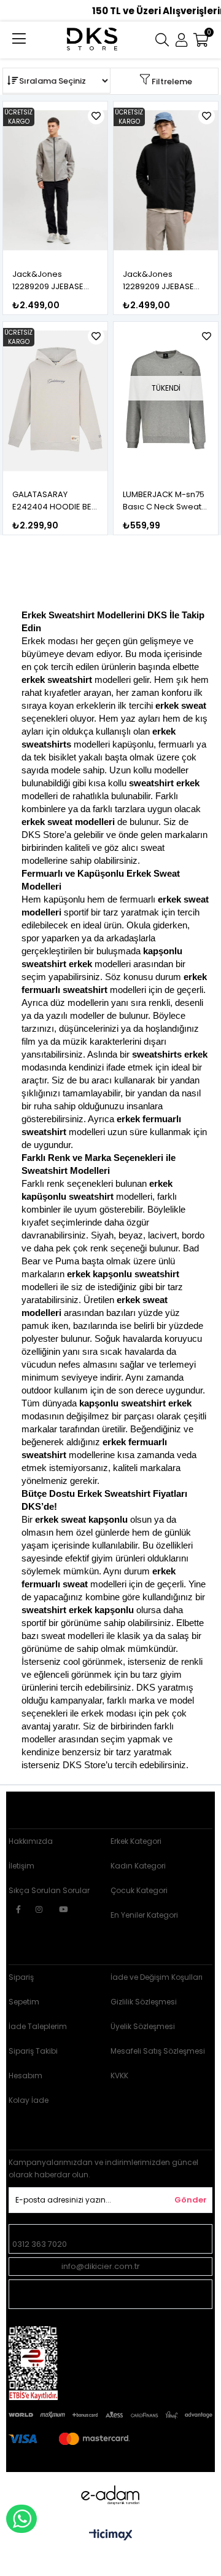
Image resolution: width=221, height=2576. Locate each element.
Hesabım (25, 2076)
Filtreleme (172, 82)
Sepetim (24, 2002)
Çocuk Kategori (139, 1890)
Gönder (191, 2200)
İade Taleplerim (38, 2026)
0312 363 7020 (40, 2244)
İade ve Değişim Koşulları (157, 1977)
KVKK (119, 2076)
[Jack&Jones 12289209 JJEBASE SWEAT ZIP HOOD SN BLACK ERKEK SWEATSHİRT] (166, 180)
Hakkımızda (31, 1841)
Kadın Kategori (138, 1866)
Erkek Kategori (136, 1841)
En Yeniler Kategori (144, 1915)
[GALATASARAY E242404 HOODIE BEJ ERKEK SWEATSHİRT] (56, 401)
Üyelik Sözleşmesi (143, 2026)
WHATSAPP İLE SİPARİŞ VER (21, 2519)
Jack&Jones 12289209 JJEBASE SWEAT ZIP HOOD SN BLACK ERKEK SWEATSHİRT (162, 281)
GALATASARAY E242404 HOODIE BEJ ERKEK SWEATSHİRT (54, 501)
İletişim (21, 1866)
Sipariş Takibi (33, 2051)
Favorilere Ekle (96, 116)
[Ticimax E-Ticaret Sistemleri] (111, 2536)
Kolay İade (29, 2100)
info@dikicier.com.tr (101, 2266)
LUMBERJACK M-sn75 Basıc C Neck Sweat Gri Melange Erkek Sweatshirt (164, 501)
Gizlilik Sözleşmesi (144, 2002)
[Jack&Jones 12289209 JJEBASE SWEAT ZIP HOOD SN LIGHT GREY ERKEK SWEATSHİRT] (56, 180)
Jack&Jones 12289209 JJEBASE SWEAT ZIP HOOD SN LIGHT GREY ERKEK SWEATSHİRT (52, 281)
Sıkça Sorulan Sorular (49, 1890)
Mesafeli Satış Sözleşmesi (158, 2051)
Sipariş (21, 1977)
